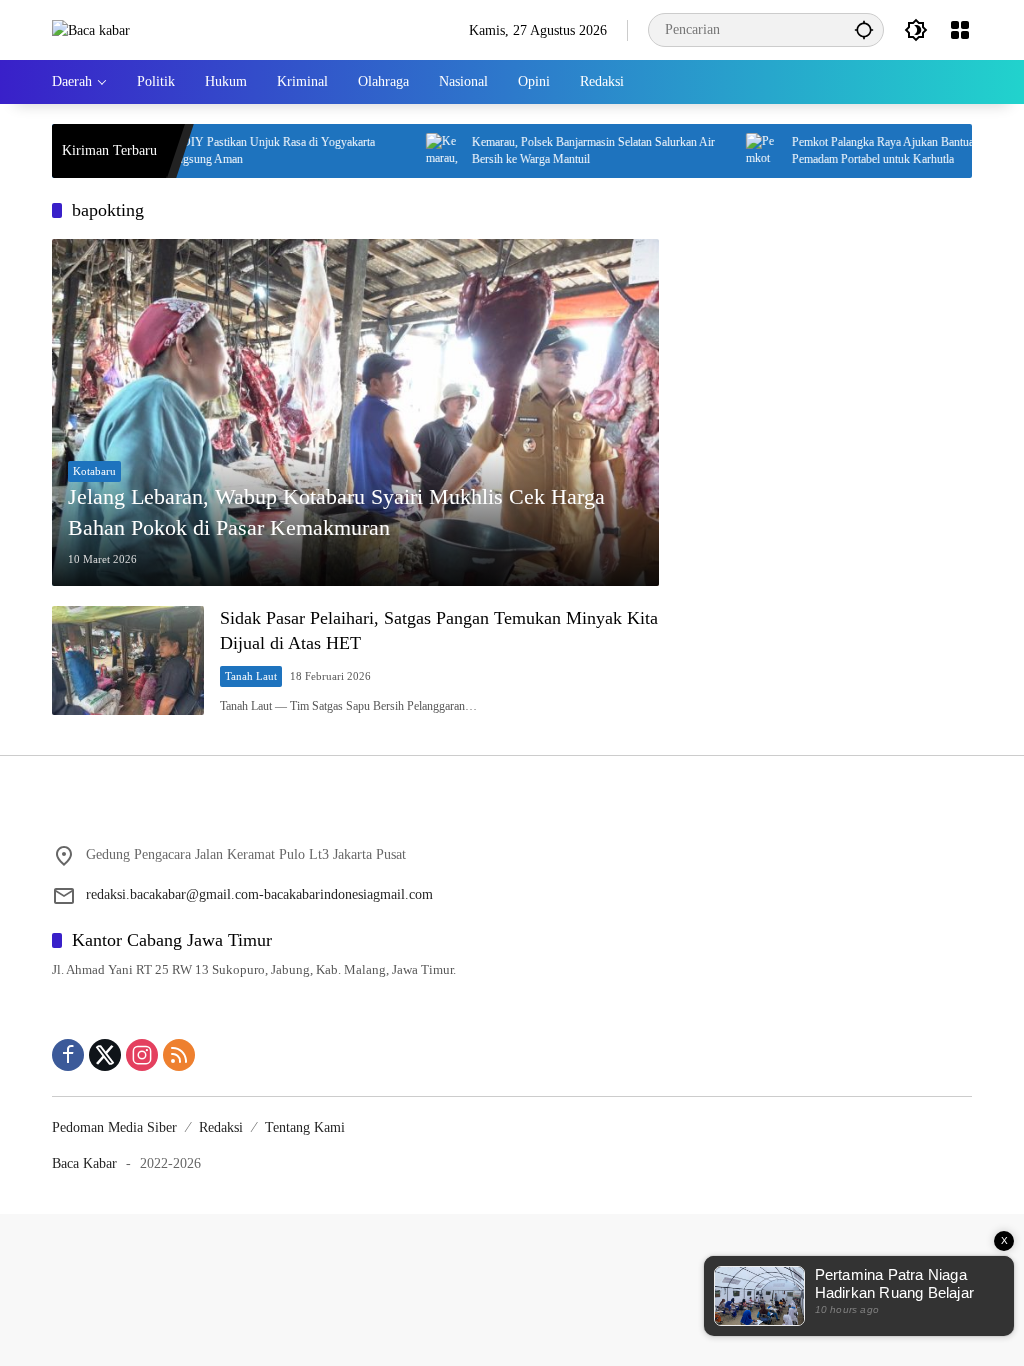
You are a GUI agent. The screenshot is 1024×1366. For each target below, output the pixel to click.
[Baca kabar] (91, 29)
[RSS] (179, 1055)
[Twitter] (105, 1055)
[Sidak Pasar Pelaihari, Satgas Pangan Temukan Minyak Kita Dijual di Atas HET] (128, 661)
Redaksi (221, 1127)
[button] (864, 29)
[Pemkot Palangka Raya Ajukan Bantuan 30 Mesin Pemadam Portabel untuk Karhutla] (732, 151)
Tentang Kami (305, 1127)
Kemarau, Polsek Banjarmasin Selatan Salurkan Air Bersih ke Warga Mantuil (561, 150)
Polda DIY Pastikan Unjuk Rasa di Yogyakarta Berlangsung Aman (231, 150)
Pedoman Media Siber (114, 1127)
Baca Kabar (84, 1163)
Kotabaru (94, 471)
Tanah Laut (251, 676)
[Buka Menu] (960, 30)
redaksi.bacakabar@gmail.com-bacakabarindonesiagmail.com (259, 894)
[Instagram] (142, 1055)
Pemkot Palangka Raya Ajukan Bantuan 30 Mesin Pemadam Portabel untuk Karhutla (878, 150)
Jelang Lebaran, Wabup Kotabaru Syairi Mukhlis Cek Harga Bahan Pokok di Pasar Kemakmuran (336, 512)
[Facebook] (68, 1055)
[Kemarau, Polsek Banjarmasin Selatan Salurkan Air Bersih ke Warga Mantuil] (412, 151)
